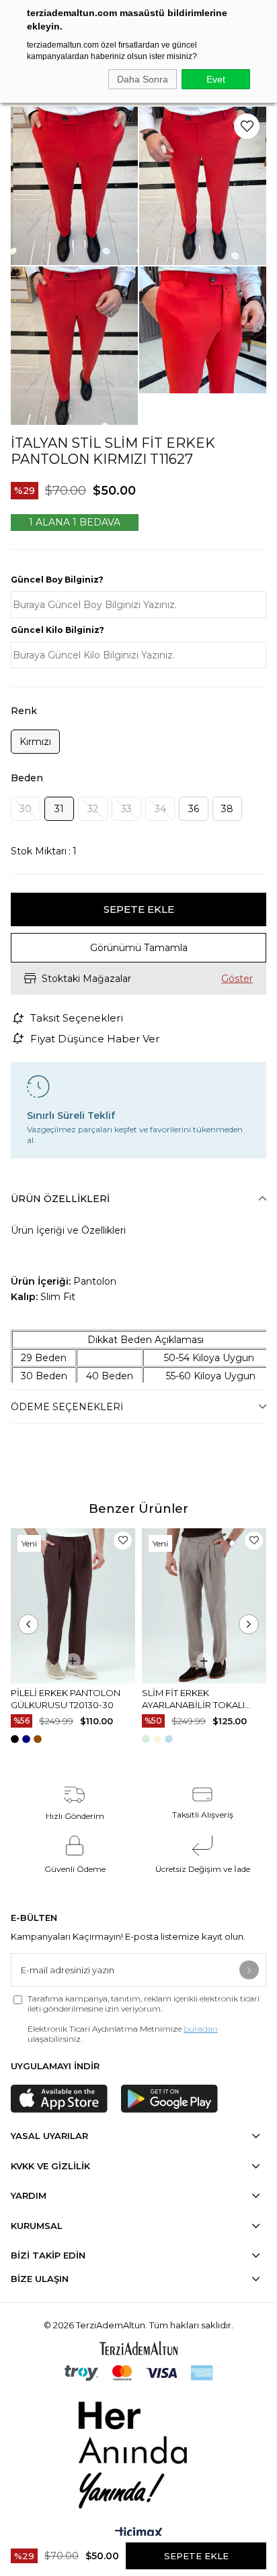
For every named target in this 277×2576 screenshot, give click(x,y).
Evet (216, 79)
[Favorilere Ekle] (247, 126)
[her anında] (138, 2452)
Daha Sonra (143, 79)
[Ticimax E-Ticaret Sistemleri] (139, 2534)
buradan (201, 2029)
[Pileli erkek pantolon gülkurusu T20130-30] (73, 1606)
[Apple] (59, 2099)
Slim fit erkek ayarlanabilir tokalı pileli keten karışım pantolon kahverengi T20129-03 (197, 1699)
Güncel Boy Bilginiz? (57, 580)
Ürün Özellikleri (60, 1199)
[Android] (169, 2099)
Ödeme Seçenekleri (67, 1407)
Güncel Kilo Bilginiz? (57, 630)
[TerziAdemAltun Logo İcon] (138, 2348)
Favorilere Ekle (123, 1541)
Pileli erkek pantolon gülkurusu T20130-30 (66, 1699)
